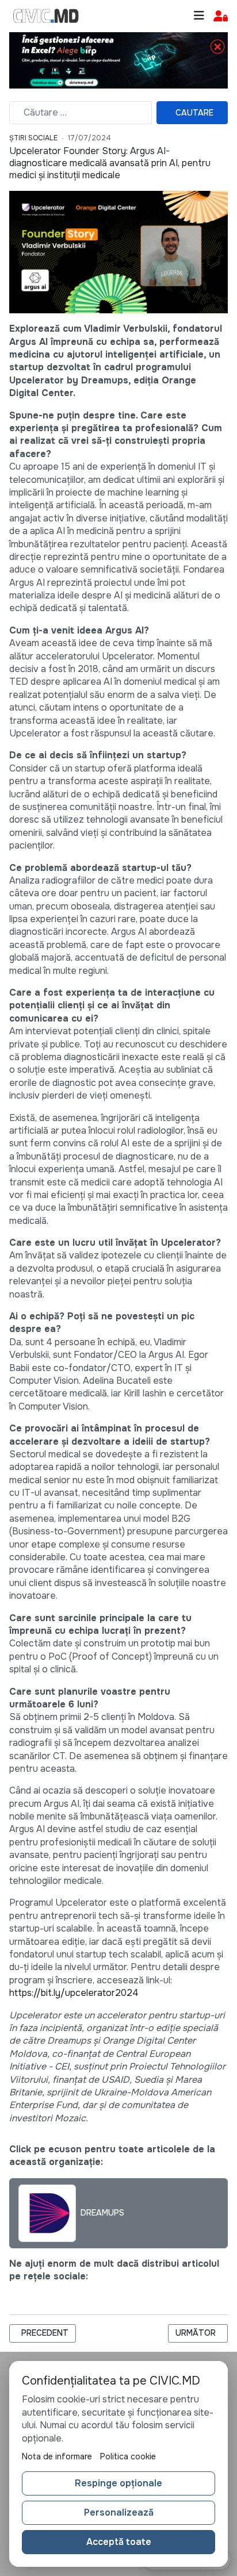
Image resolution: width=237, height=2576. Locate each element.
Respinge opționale (118, 2483)
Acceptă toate (119, 2542)
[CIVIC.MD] (46, 16)
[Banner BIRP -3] (118, 59)
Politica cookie (128, 2456)
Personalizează (119, 2512)
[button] (221, 16)
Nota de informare (57, 2456)
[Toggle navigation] (199, 16)
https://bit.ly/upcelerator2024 (74, 1993)
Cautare (194, 113)
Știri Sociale (33, 138)
